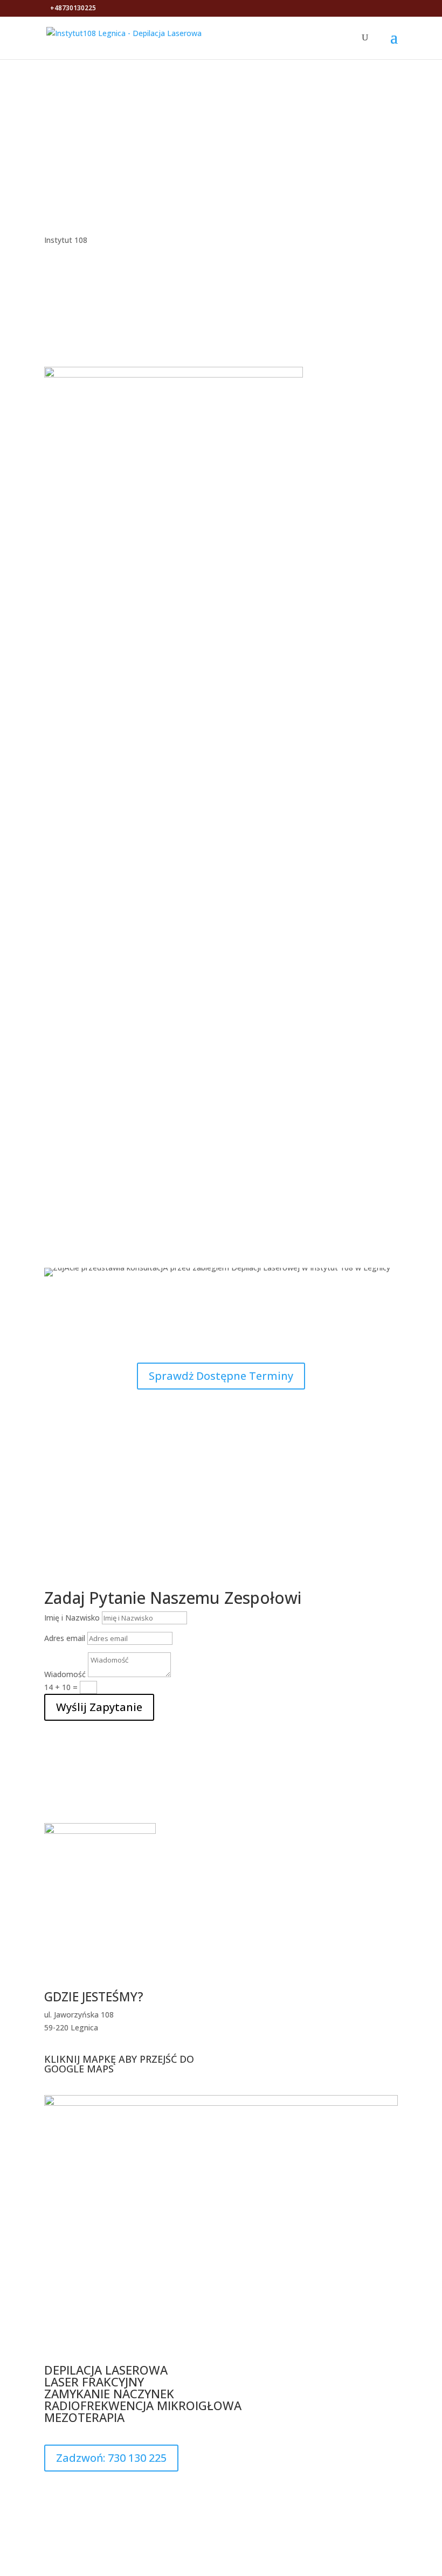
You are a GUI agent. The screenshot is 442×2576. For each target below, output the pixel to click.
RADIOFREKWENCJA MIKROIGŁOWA (144, 2405)
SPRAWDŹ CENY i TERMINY (221, 134)
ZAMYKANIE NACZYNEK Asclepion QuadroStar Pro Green (221, 884)
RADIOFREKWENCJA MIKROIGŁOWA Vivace (221, 1068)
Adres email (65, 1638)
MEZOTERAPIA (84, 2417)
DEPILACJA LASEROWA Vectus (221, 822)
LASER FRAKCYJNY (96, 2382)
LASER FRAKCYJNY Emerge (221, 1007)
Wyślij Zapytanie (99, 1707)
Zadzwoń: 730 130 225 (111, 2458)
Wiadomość (65, 1674)
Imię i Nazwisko (72, 1618)
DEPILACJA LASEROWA (108, 2370)
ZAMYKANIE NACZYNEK (109, 2393)
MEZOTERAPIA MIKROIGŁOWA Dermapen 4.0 (221, 945)
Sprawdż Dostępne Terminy (221, 1376)
